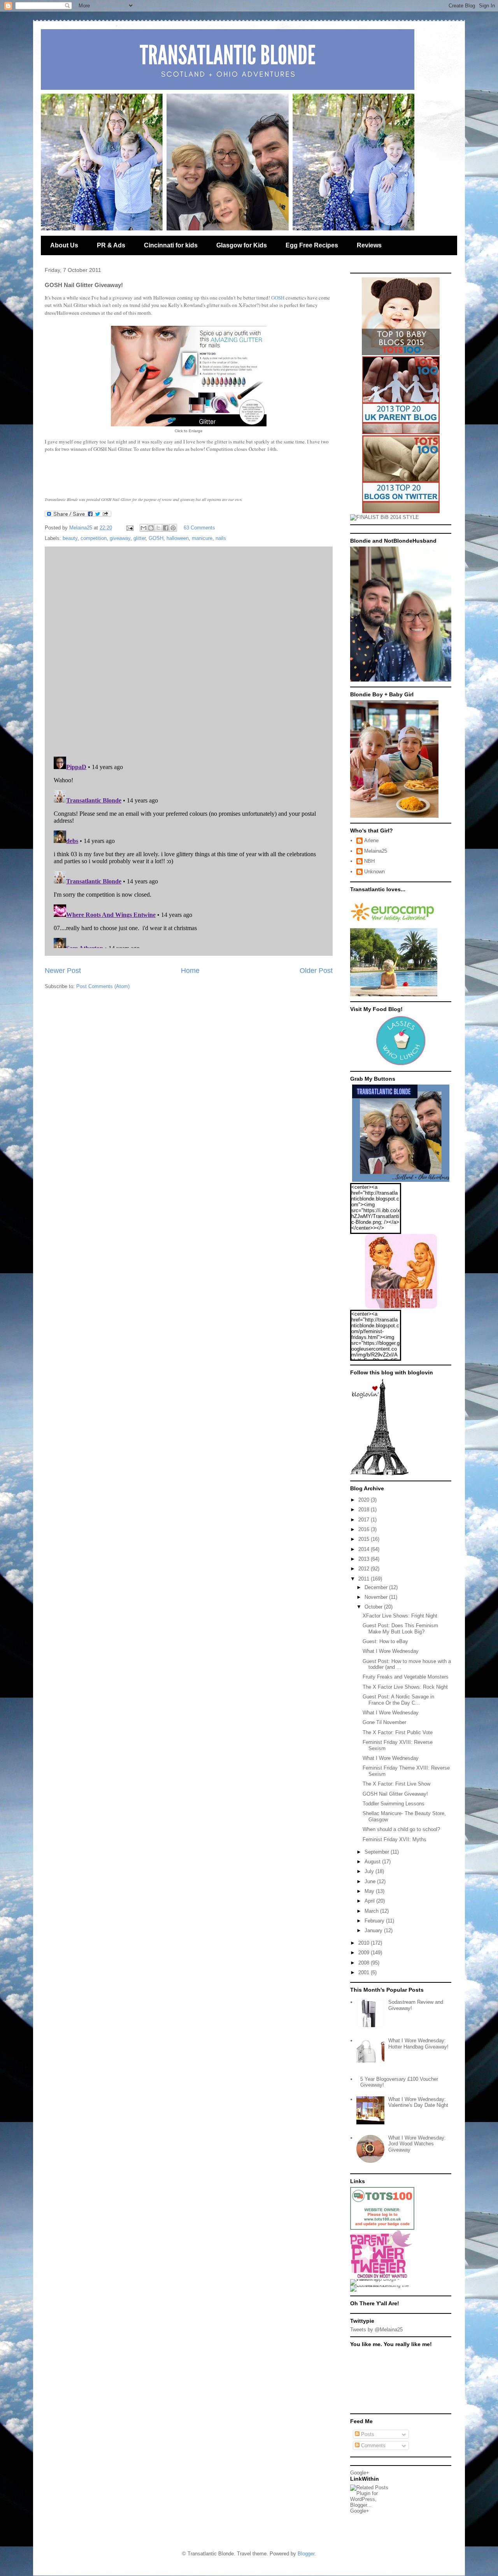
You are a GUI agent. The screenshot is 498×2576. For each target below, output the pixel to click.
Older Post (316, 971)
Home (190, 971)
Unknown (374, 872)
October (374, 1607)
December (377, 1587)
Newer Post (63, 971)
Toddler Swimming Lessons (394, 1804)
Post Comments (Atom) (103, 986)
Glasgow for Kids (242, 245)
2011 (365, 1579)
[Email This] (144, 528)
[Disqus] (189, 650)
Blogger (306, 2554)
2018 (365, 1510)
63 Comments (199, 528)
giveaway (120, 538)
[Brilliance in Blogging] (385, 517)
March (372, 1911)
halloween (178, 538)
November (377, 1597)
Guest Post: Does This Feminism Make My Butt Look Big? (400, 1629)
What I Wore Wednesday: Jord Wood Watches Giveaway (417, 2144)
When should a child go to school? (401, 1829)
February (375, 1921)
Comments (373, 2445)
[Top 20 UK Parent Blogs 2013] (401, 432)
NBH (369, 861)
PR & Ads (111, 245)
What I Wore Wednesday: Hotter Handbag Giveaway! (418, 2044)
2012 (365, 1569)
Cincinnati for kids (171, 245)
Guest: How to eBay (385, 1641)
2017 (365, 1520)
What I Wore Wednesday (391, 1651)
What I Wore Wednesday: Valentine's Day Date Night (418, 2102)
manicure (202, 538)
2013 (365, 1559)
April (370, 1901)
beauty (70, 538)
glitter (139, 538)
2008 (365, 1963)
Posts (367, 2434)
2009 (365, 1953)
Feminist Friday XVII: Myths (395, 1839)
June (371, 1881)
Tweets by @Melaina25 (376, 2330)
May (370, 1891)
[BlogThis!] (151, 528)
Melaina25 (376, 851)
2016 (365, 1529)
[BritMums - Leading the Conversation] (382, 2285)
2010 (365, 1943)
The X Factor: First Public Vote (398, 1732)
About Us (64, 245)
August (373, 1862)
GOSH (278, 298)
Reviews (369, 245)
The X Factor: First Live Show (396, 1784)
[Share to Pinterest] (173, 528)
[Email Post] (129, 528)
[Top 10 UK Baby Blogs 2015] (401, 353)
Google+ (360, 2473)
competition (94, 538)
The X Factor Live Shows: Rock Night (405, 1687)
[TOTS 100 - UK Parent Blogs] (382, 2228)
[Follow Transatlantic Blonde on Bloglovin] (379, 1474)
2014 (365, 1549)
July (370, 1871)
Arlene (371, 840)
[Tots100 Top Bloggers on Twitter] (401, 511)
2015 (365, 1539)
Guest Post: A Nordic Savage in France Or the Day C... (398, 1700)
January (374, 1930)
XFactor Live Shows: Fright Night (400, 1616)
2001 (365, 1972)
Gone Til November (384, 1722)
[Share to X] (158, 528)
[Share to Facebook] (166, 528)
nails (221, 538)
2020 (365, 1500)
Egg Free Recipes (312, 245)
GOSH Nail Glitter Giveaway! (395, 1794)
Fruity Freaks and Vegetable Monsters (406, 1677)
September (378, 1852)
